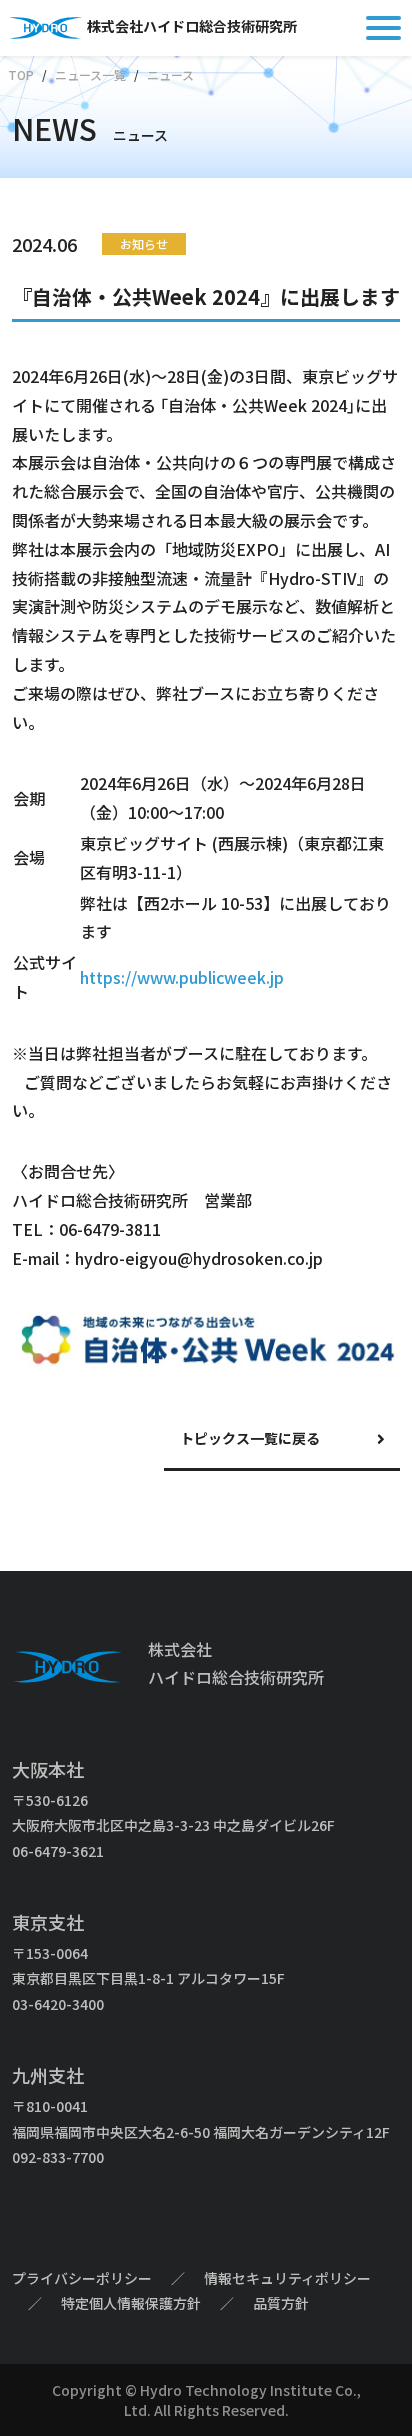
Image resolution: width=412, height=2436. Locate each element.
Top (21, 74)
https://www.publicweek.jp (182, 977)
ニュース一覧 (90, 74)
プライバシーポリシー (82, 2278)
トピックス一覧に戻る (250, 1438)
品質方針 (281, 2303)
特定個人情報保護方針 (131, 2303)
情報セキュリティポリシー (287, 2278)
